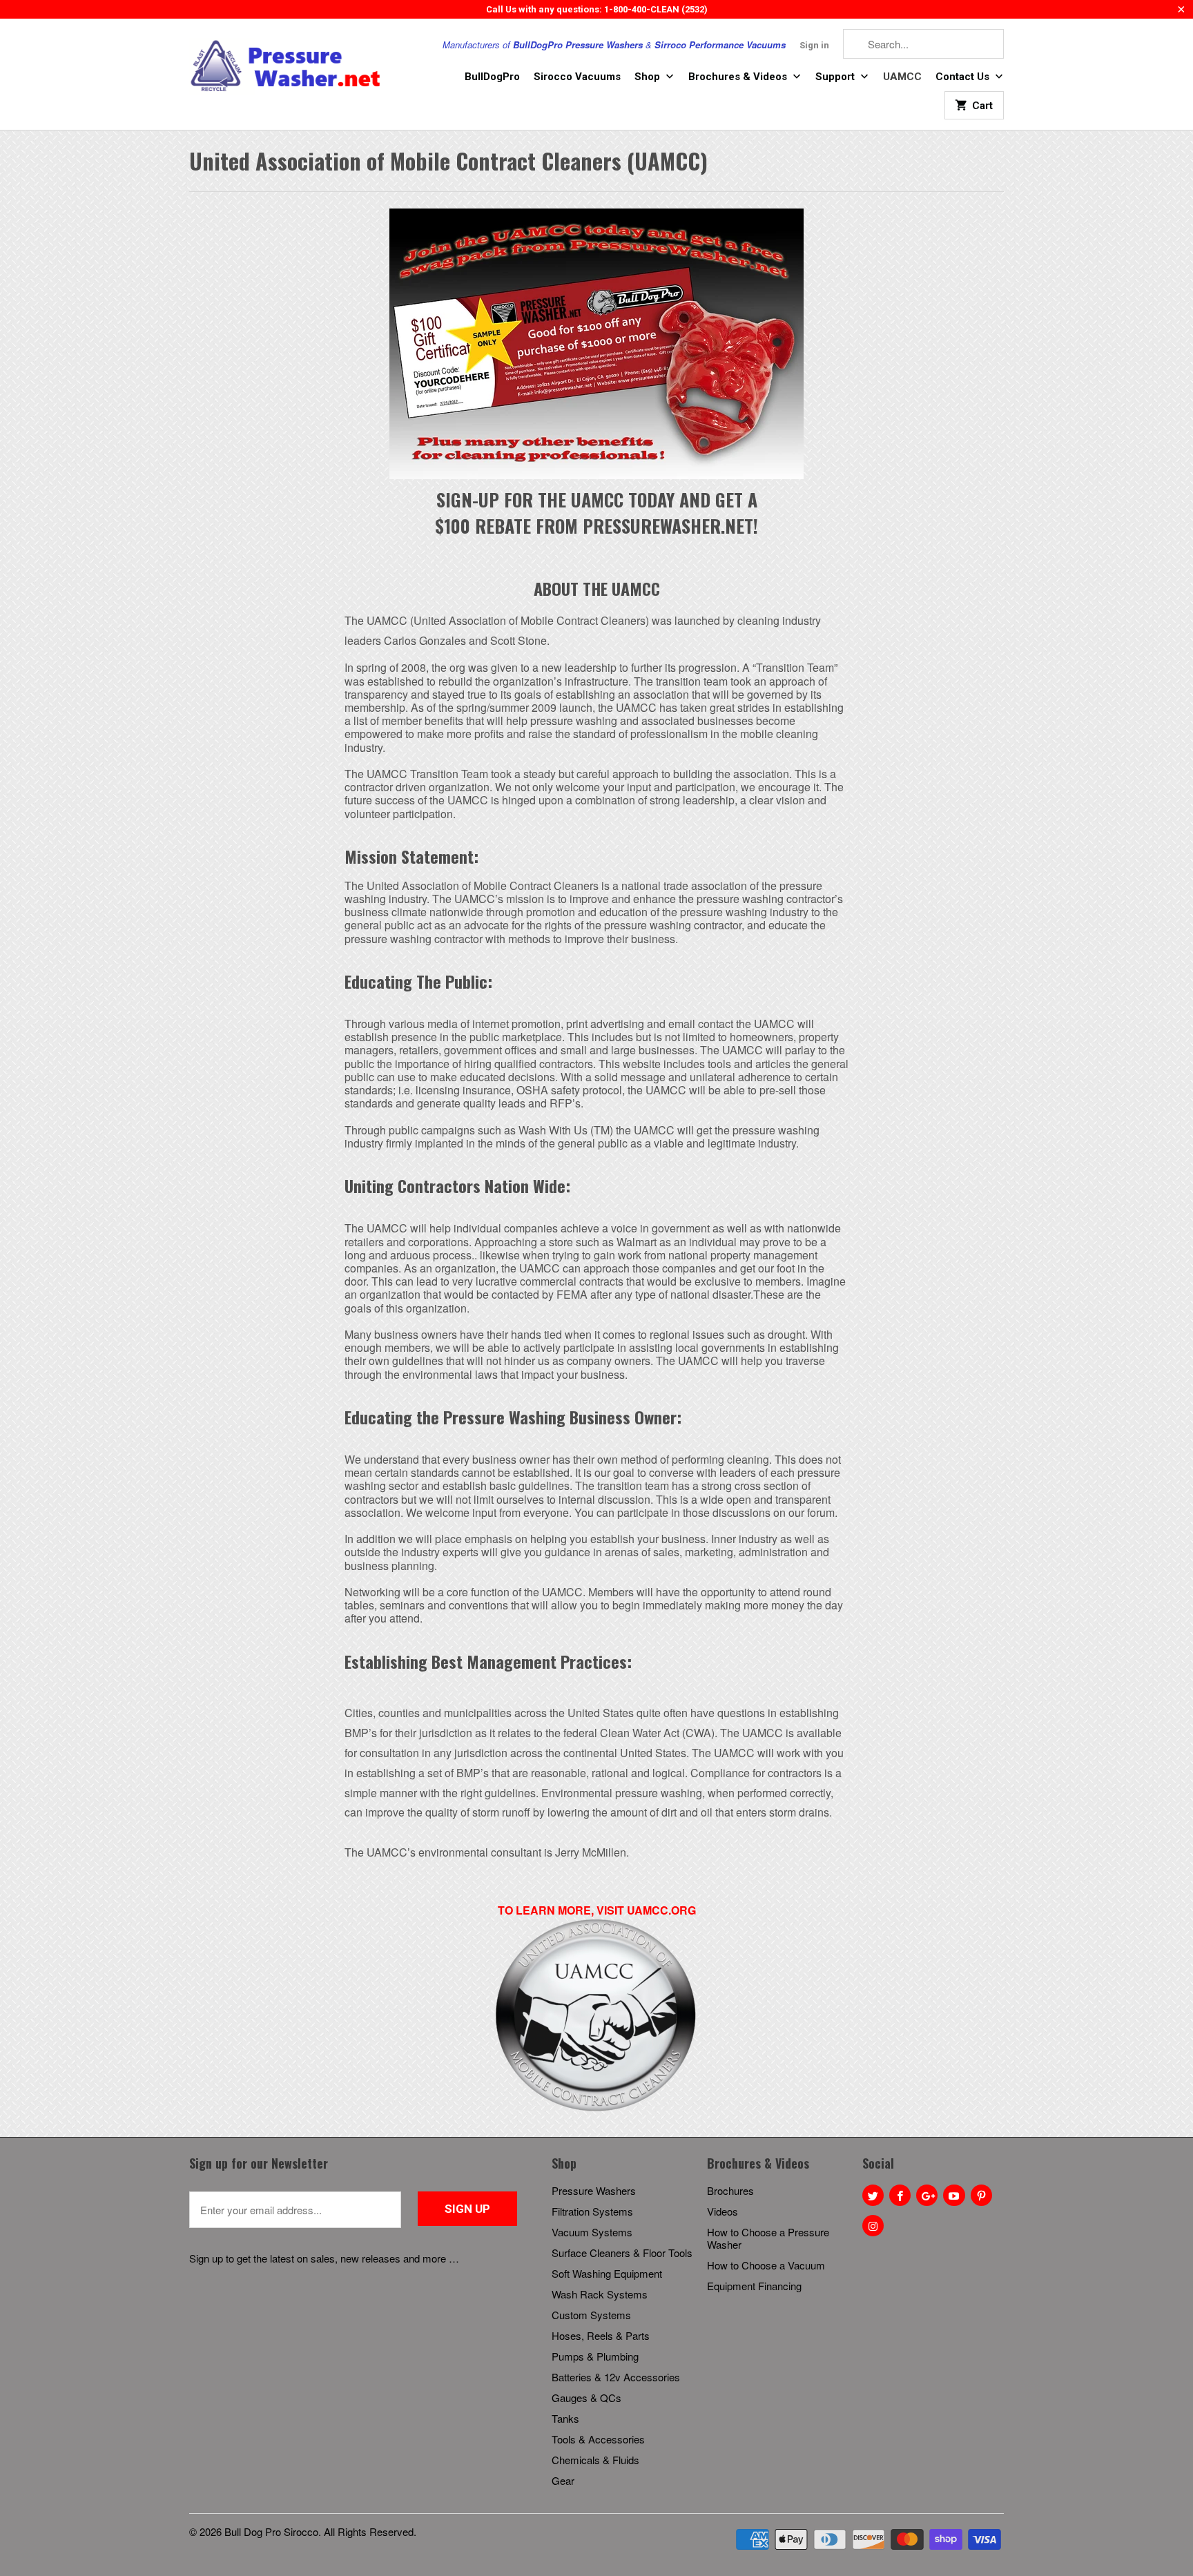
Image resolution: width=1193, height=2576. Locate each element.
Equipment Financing (754, 2286)
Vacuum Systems (592, 2232)
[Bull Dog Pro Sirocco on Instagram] (873, 2226)
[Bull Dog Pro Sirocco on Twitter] (873, 2195)
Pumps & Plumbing (595, 2356)
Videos (722, 2211)
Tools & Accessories (598, 2439)
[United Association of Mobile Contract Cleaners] (596, 2110)
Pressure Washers (594, 2190)
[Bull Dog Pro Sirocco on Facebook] (900, 2195)
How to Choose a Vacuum (766, 2265)
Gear (563, 2480)
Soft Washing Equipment (607, 2273)
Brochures (730, 2190)
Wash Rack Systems (600, 2294)
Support (836, 77)
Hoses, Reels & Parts (601, 2335)
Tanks (565, 2418)
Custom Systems (591, 2315)
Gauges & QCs (586, 2398)
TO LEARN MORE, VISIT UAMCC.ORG (597, 1910)
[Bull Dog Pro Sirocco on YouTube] (954, 2195)
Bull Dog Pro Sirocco (271, 2531)
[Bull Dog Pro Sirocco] (286, 66)
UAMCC (902, 77)
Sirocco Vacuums (577, 77)
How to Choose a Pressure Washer (768, 2238)
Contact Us (964, 77)
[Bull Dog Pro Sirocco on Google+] (927, 2195)
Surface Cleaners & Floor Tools (622, 2253)
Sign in (814, 45)
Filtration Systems (592, 2211)
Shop (649, 77)
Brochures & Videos (739, 77)
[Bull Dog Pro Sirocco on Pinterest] (981, 2195)
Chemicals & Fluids (595, 2460)
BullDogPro (492, 77)
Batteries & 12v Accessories (616, 2377)
